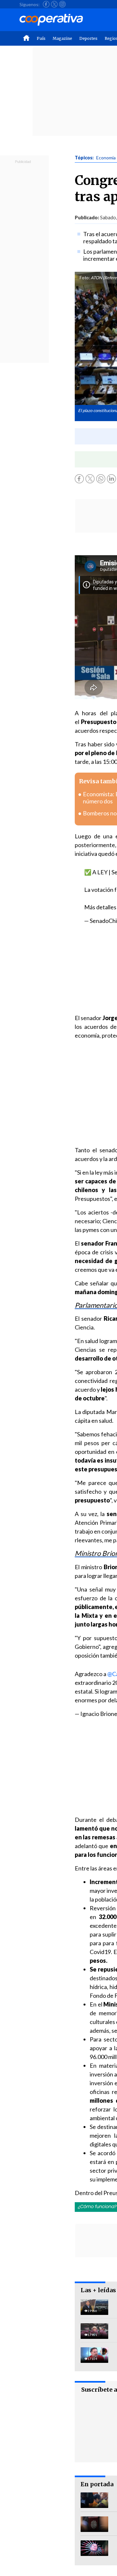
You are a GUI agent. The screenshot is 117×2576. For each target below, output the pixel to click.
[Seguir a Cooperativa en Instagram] (62, 4)
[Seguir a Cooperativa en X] (54, 4)
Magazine (62, 38)
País (41, 38)
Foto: (85, 278)
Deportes (88, 38)
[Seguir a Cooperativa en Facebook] (46, 4)
